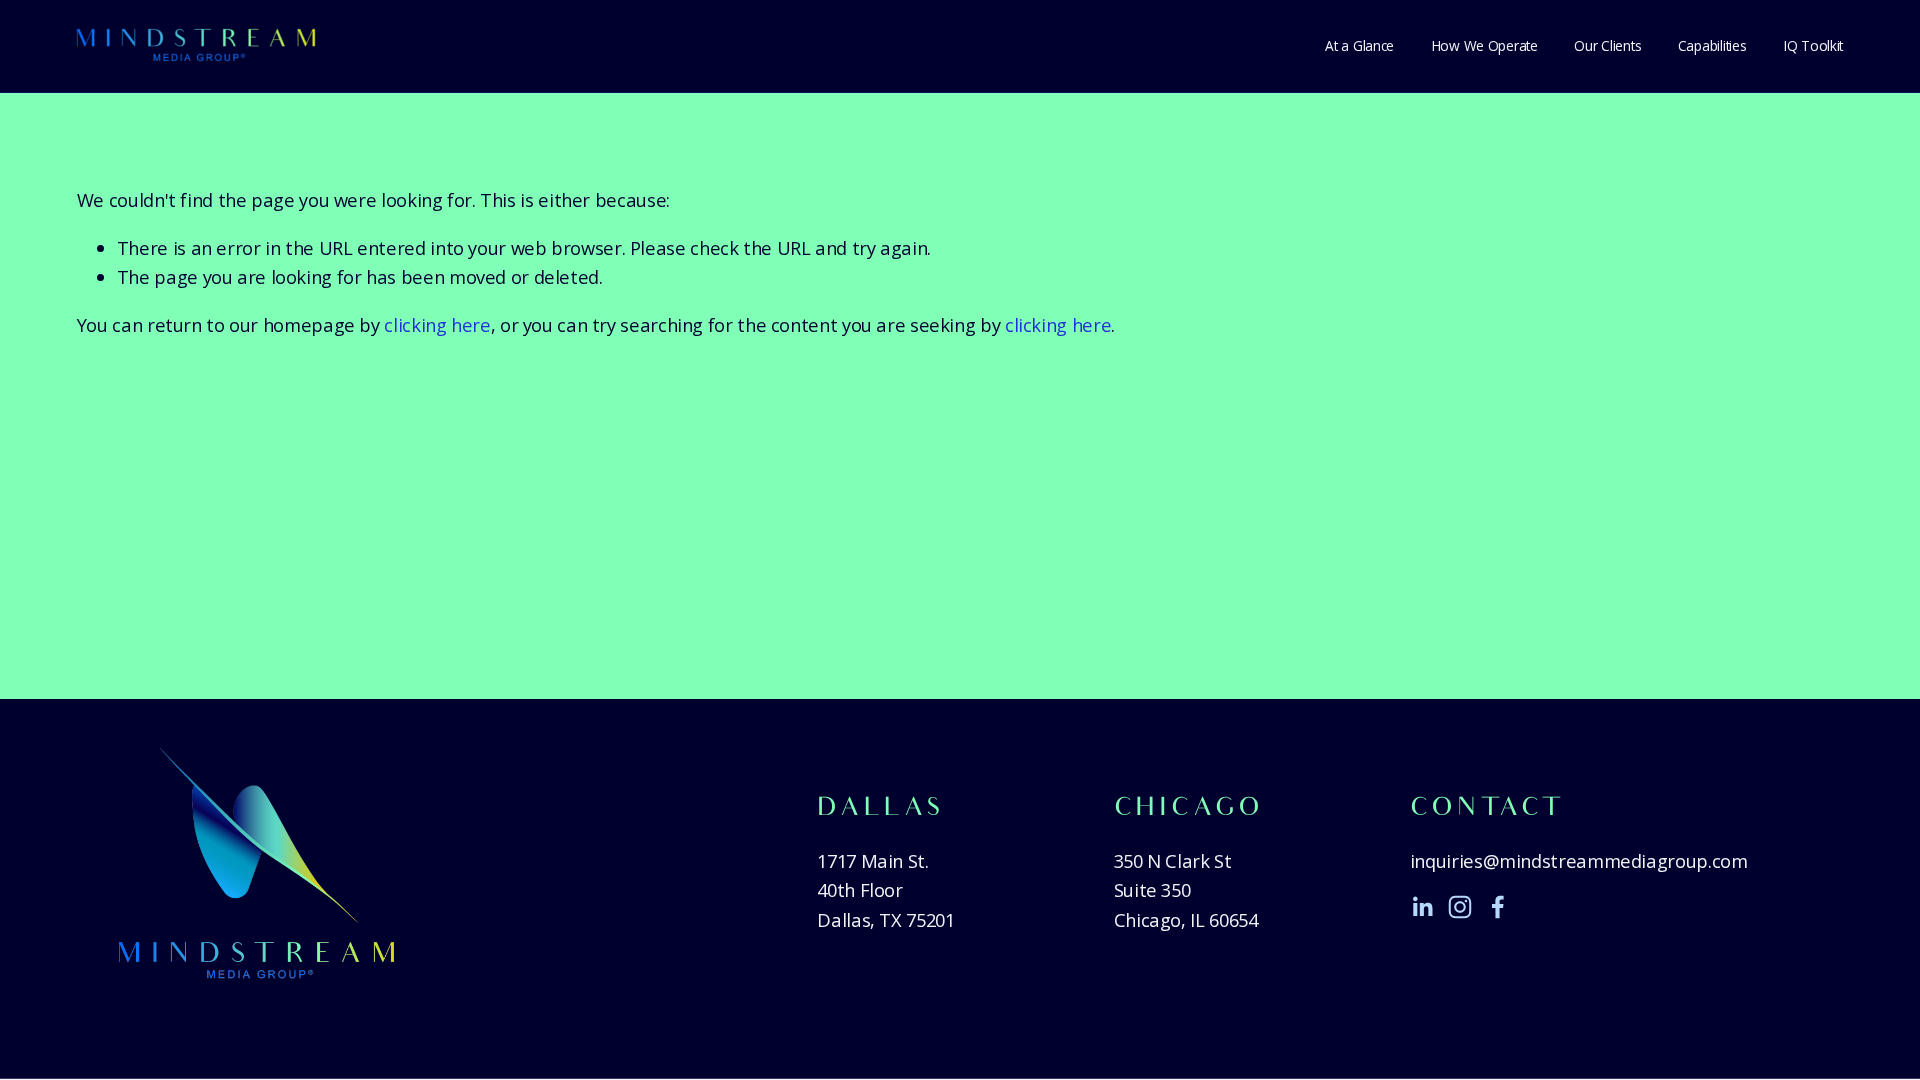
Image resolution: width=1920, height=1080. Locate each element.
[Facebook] (1498, 907)
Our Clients (1607, 45)
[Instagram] (1460, 907)
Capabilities (1712, 45)
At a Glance (1359, 45)
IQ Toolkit (1813, 45)
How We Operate (1484, 45)
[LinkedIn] (1422, 907)
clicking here (437, 324)
